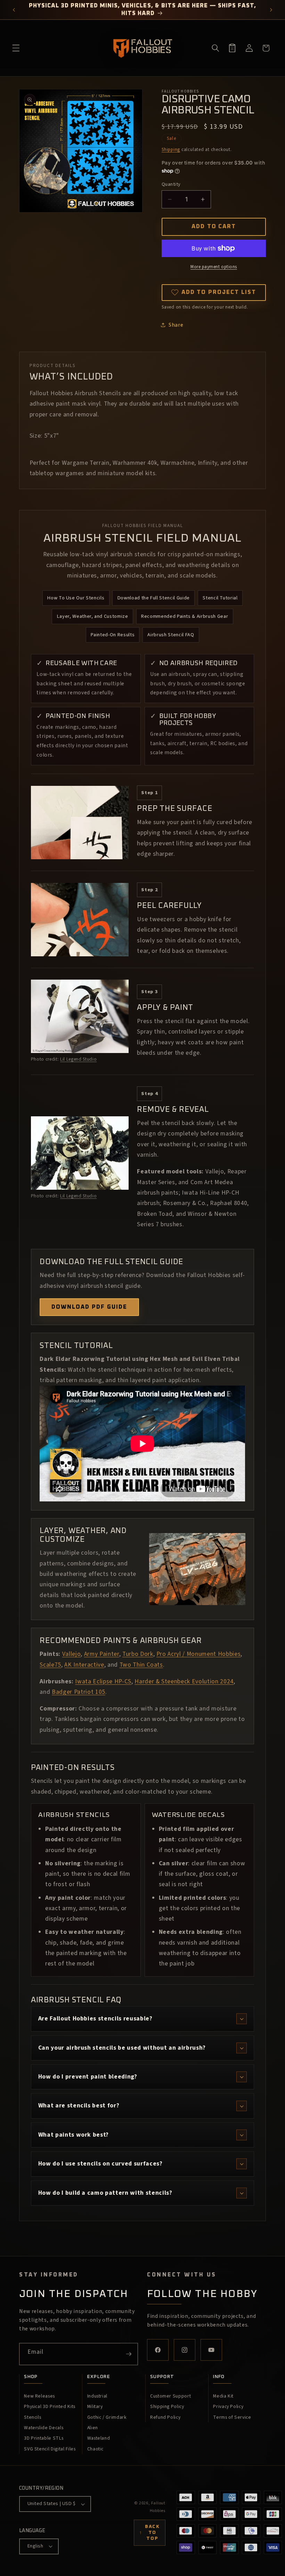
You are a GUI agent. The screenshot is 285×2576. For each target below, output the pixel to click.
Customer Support (171, 2396)
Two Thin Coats (141, 1665)
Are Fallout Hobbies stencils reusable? (95, 2019)
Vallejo (72, 1654)
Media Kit (223, 2396)
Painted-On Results (113, 635)
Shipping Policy (167, 2407)
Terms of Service (232, 2417)
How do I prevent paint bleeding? (88, 2077)
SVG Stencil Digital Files (50, 2449)
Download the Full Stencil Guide (154, 598)
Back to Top (149, 2533)
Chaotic (96, 2449)
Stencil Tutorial (220, 598)
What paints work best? (74, 2135)
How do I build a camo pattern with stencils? (105, 2193)
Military (95, 2407)
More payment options (214, 267)
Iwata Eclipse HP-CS (103, 1681)
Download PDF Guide (89, 1307)
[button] (16, 48)
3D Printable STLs (44, 2438)
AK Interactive (84, 1665)
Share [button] (176, 325)
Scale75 (50, 1665)
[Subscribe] (129, 2354)
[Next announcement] (271, 10)
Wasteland (99, 2438)
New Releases (39, 2396)
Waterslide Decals (44, 2428)
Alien (93, 2428)
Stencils (32, 2417)
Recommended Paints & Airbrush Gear (185, 616)
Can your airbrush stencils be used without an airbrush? (122, 2048)
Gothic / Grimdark (107, 2417)
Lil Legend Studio (78, 1059)
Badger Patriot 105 (79, 1692)
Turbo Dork (138, 1654)
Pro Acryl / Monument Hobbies (198, 1654)
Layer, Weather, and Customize (93, 616)
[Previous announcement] (14, 10)
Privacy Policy (228, 2407)
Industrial (97, 2396)
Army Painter (102, 1654)
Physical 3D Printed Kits (50, 2407)
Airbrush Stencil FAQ (171, 635)
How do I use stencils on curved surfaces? (100, 2164)
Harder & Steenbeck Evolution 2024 (184, 1681)
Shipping (171, 149)
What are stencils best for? (79, 2106)
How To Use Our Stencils (76, 598)
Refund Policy (165, 2417)
